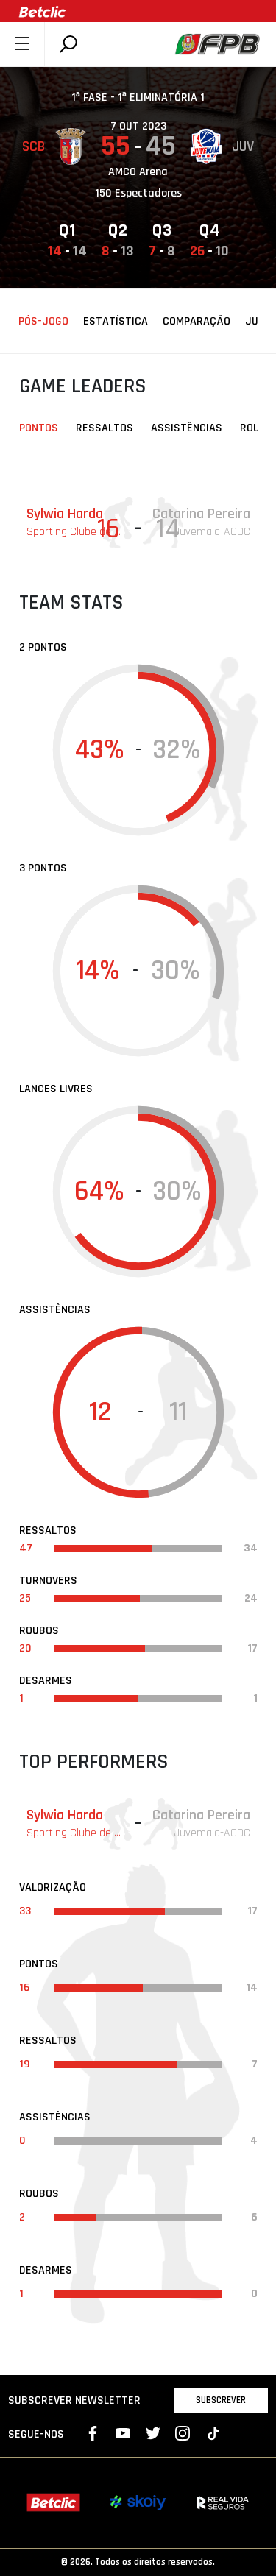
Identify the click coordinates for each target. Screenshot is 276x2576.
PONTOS (39, 428)
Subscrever (221, 2400)
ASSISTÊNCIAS (187, 428)
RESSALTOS (105, 428)
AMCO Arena (138, 172)
